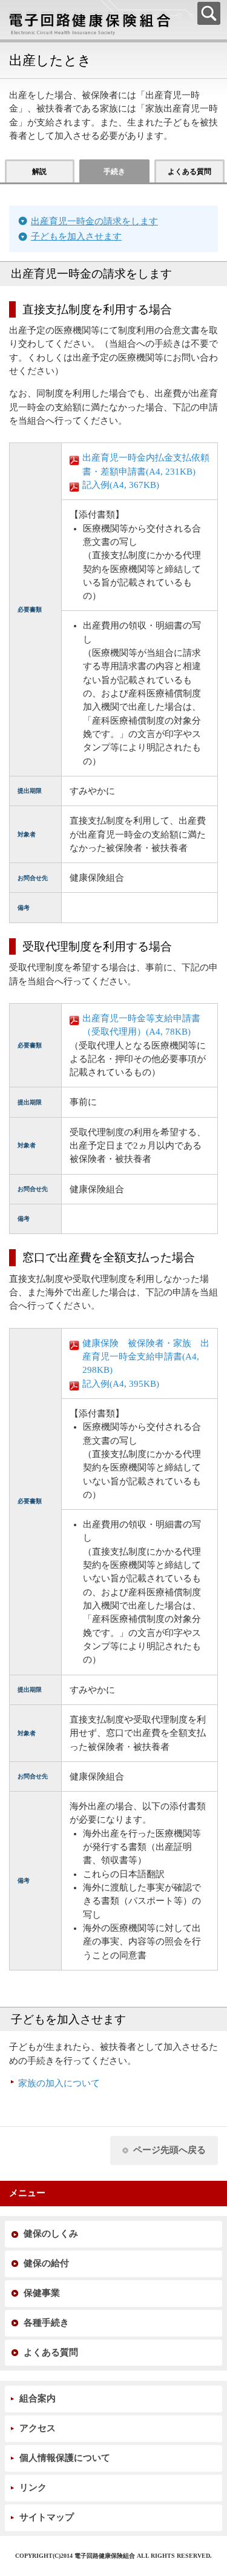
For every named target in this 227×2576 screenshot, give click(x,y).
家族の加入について (59, 2083)
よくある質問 (51, 2352)
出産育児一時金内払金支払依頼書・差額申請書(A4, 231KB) (146, 464)
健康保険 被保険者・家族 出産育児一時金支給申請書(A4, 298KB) (146, 1357)
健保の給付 (46, 2263)
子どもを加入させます (76, 236)
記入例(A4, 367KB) (121, 485)
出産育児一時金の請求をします (94, 221)
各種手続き (46, 2323)
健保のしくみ (51, 2234)
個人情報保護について (65, 2458)
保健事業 (42, 2293)
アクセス (38, 2428)
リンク (33, 2488)
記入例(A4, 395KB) (121, 1384)
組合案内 (38, 2398)
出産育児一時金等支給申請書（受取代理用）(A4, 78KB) (141, 1025)
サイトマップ (47, 2517)
